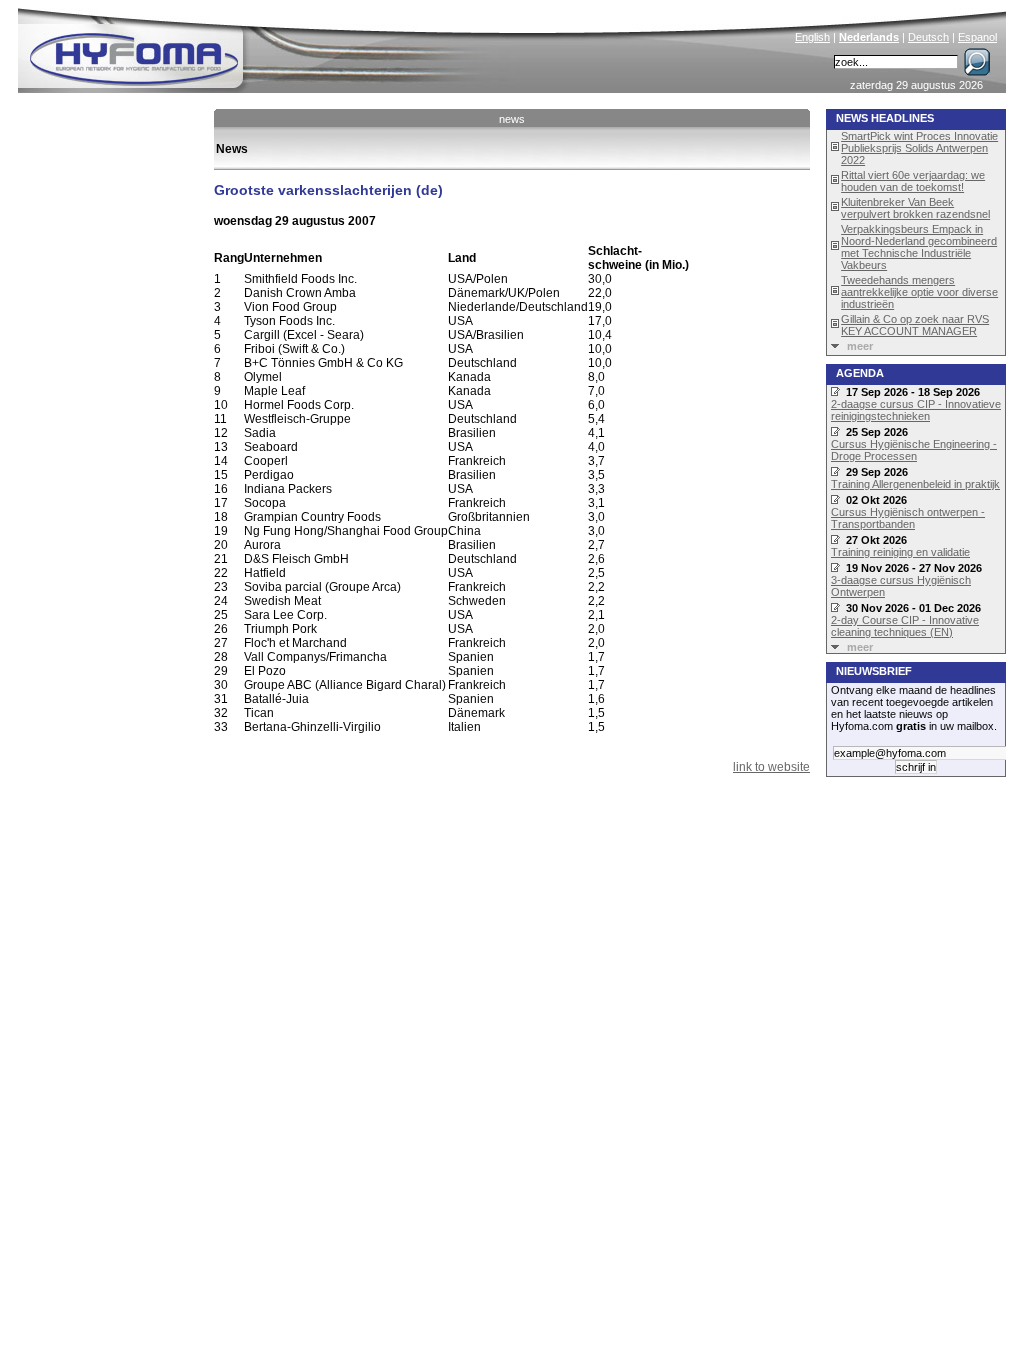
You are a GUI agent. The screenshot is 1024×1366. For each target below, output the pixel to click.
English (812, 37)
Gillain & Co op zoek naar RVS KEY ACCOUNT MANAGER (915, 325)
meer (860, 346)
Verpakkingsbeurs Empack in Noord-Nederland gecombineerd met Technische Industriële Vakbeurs (919, 247)
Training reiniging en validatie (900, 552)
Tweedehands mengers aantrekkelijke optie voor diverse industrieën (919, 292)
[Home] (269, 46)
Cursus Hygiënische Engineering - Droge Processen (914, 450)
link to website (771, 767)
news (512, 119)
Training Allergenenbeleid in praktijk (915, 484)
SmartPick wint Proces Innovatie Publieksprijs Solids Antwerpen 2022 (919, 148)
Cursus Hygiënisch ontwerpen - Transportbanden (908, 518)
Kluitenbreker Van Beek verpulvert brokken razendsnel (915, 208)
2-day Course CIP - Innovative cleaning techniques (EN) (905, 626)
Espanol (977, 37)
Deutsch (928, 37)
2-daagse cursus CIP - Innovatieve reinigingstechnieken (916, 410)
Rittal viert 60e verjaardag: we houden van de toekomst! (913, 181)
